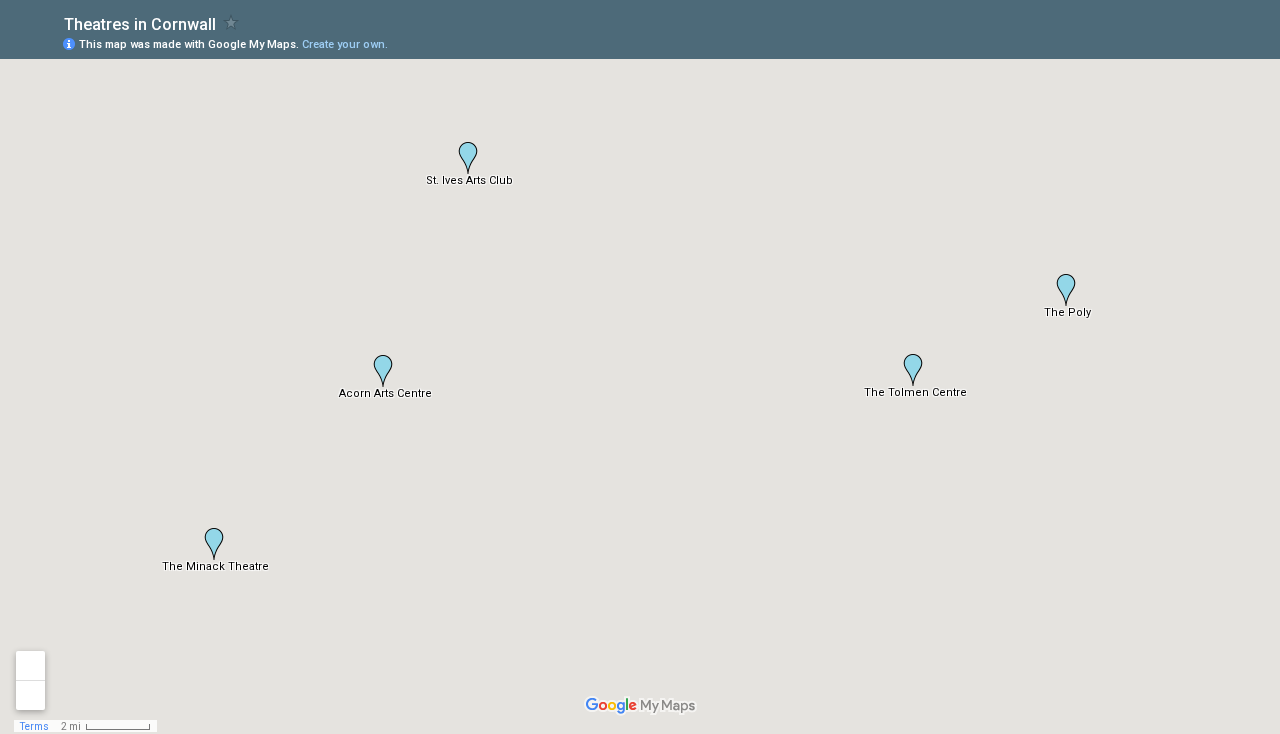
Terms (34, 726)
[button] (383, 371)
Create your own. (345, 44)
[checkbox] (231, 22)
